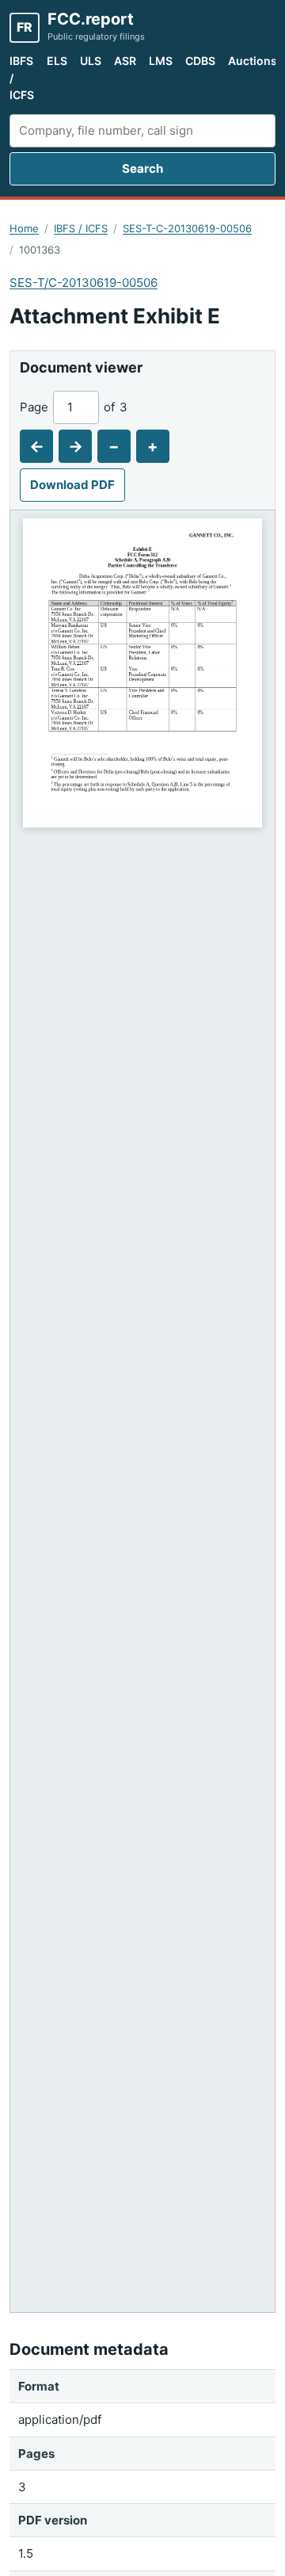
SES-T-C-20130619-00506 (187, 228)
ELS (57, 61)
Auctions (253, 61)
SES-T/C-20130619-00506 (84, 283)
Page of (74, 407)
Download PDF (72, 485)
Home (24, 228)
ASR (125, 61)
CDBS (200, 61)
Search (142, 168)
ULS (91, 61)
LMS (161, 61)
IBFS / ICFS (22, 78)
